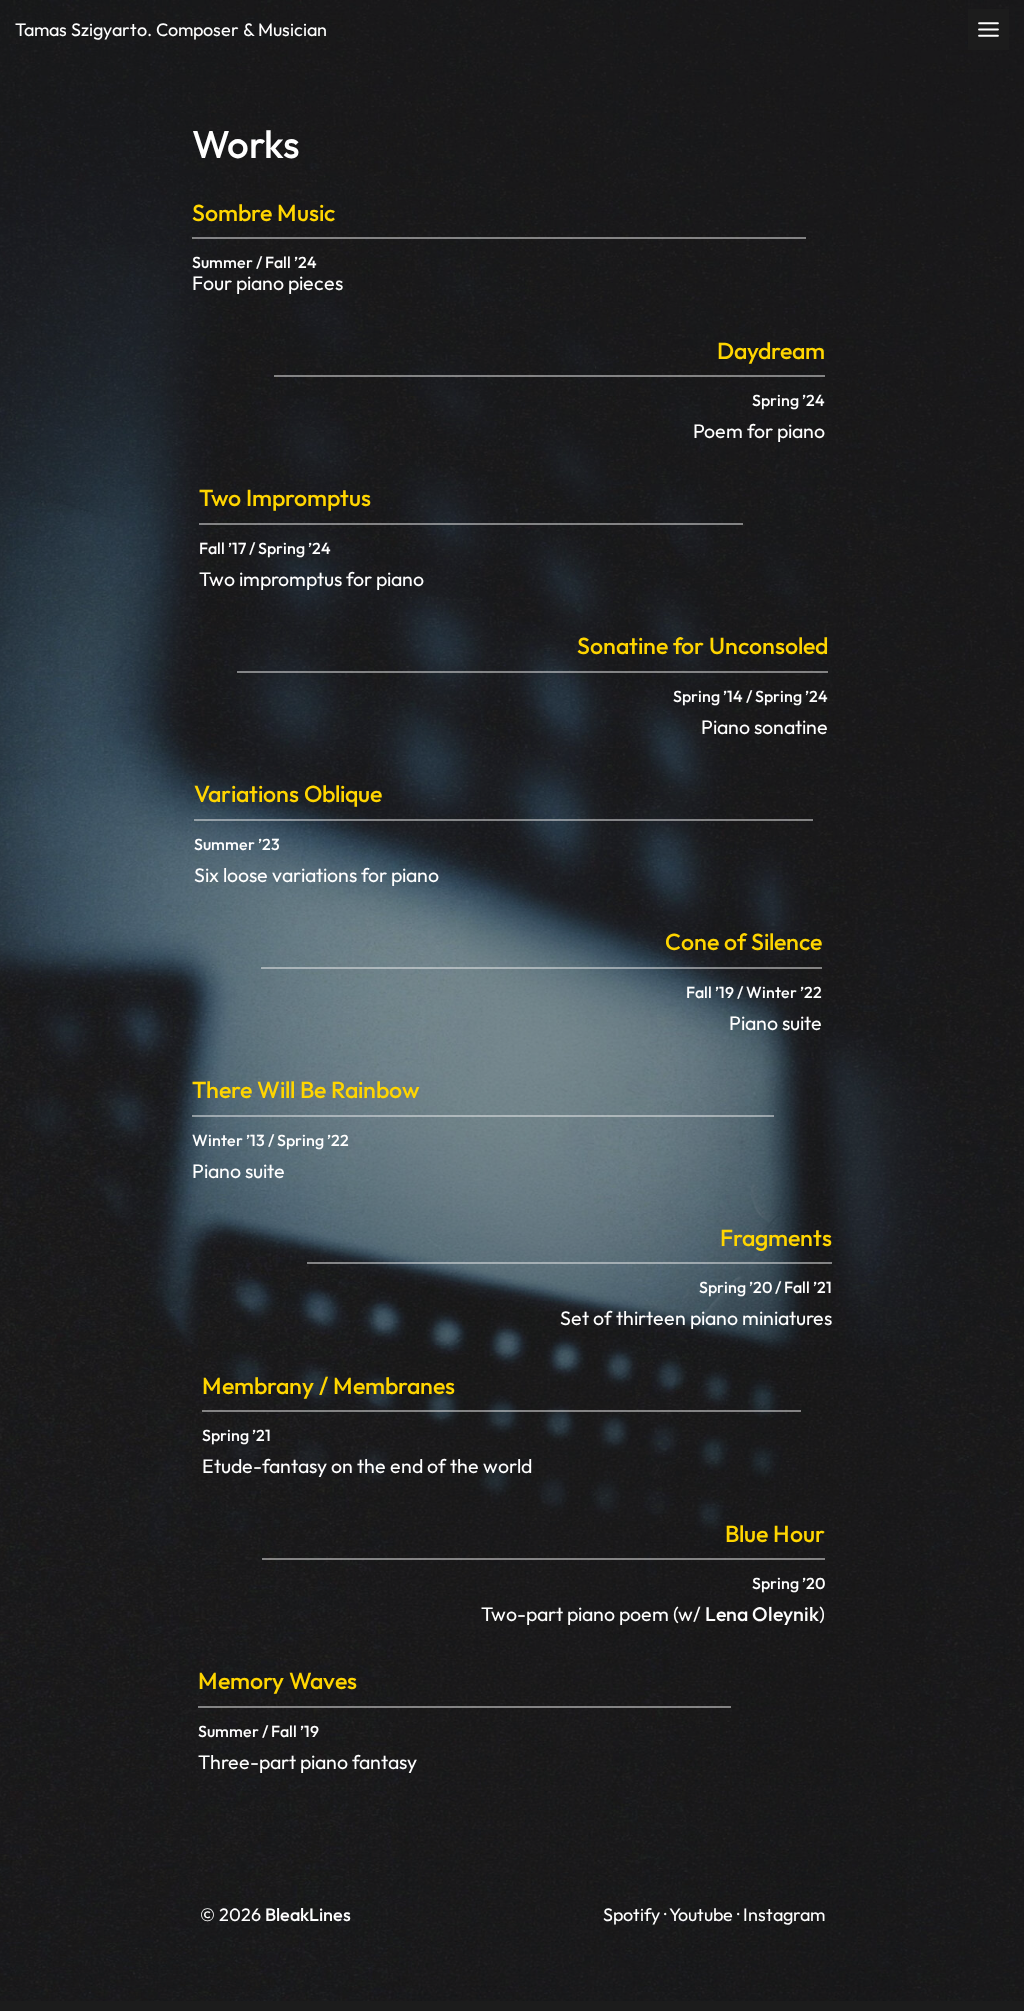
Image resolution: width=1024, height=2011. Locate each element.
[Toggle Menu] (988, 29)
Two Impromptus (285, 497)
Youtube (701, 1914)
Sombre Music (263, 212)
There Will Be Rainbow (305, 1089)
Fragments (776, 1237)
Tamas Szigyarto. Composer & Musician (171, 29)
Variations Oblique (288, 793)
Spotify (631, 1914)
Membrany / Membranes (328, 1385)
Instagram (784, 1914)
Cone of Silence (743, 941)
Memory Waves (277, 1680)
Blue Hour (775, 1533)
